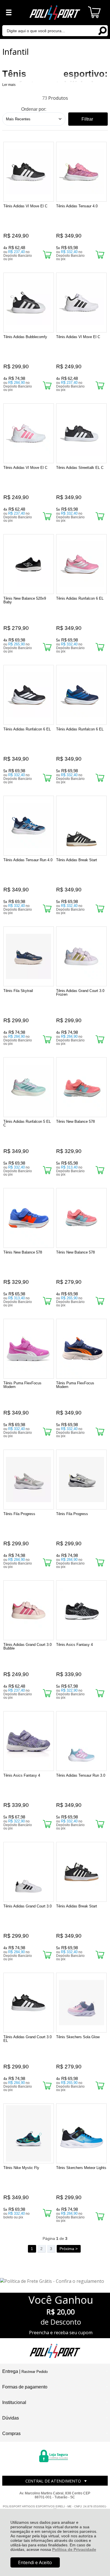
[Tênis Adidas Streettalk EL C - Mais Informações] (82, 433)
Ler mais (9, 85)
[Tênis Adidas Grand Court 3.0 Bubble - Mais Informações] (29, 1610)
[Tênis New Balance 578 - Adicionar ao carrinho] (100, 1170)
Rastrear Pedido (35, 2372)
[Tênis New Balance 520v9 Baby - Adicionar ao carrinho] (47, 647)
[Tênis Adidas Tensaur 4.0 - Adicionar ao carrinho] (100, 255)
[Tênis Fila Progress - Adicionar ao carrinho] (47, 1562)
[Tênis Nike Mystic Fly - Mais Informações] (29, 2133)
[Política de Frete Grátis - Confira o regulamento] (55, 2281)
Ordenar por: (34, 109)
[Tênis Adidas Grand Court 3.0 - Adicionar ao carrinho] (47, 1955)
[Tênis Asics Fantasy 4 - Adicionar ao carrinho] (100, 1693)
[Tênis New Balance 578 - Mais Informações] (82, 1087)
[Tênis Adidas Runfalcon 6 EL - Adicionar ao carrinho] (100, 647)
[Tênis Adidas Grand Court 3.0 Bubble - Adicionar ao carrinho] (47, 1693)
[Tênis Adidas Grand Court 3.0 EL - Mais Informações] (29, 2003)
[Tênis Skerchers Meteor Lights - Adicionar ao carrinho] (100, 2216)
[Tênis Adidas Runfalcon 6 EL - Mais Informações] (82, 564)
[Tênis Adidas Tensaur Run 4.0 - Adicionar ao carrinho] (47, 909)
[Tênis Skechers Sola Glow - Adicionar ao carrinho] (100, 2086)
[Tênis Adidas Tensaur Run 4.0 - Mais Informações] (29, 826)
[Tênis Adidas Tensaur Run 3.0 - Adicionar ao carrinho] (100, 1824)
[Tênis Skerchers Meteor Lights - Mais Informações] (82, 2133)
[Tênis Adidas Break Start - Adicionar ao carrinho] (100, 909)
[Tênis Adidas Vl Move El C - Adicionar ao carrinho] (47, 255)
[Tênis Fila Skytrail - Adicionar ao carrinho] (47, 1039)
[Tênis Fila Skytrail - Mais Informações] (29, 956)
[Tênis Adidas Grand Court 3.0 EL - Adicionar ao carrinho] (47, 2086)
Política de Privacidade (74, 2549)
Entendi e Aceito (35, 2562)
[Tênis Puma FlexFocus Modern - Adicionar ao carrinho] (47, 1432)
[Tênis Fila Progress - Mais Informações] (29, 1480)
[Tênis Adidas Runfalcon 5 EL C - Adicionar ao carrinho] (47, 1170)
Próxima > (69, 2249)
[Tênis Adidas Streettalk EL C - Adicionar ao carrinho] (100, 516)
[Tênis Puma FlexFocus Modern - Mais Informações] (29, 1349)
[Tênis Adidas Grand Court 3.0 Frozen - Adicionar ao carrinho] (100, 1039)
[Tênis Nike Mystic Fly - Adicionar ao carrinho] (47, 2213)
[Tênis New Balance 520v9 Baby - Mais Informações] (29, 564)
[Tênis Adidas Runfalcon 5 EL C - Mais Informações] (29, 1087)
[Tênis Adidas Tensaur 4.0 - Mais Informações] (82, 172)
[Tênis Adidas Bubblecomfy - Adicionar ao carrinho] (47, 385)
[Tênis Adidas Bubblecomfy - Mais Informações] (29, 303)
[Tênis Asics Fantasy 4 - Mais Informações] (82, 1610)
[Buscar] (102, 30)
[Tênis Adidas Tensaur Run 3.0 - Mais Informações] (82, 1741)
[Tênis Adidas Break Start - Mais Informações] (82, 826)
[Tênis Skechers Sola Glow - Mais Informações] (82, 2003)
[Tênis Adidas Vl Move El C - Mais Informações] (29, 172)
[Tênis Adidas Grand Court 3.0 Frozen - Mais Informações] (82, 956)
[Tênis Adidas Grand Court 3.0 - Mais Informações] (29, 1872)
